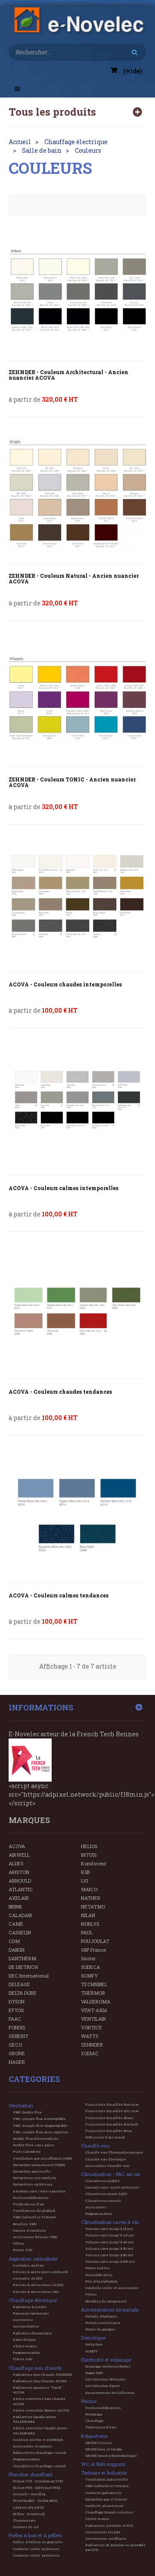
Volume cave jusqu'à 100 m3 (110, 2261)
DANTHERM (22, 1958)
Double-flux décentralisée (36, 2138)
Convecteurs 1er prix (103, 2532)
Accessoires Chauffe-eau (107, 2166)
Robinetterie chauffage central (40, 2453)
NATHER (91, 1898)
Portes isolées (98, 2268)
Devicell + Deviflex (29, 2494)
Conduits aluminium (104, 2506)
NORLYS (90, 1924)
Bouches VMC (25, 2224)
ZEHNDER (92, 2045)
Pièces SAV (23, 2250)
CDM (14, 1941)
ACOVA (17, 1846)
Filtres (19, 2243)
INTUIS (89, 1855)
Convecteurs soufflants (106, 2538)
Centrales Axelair (28, 2265)
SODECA (90, 1967)
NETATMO (93, 1907)
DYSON (17, 2001)
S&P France (93, 1950)
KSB (85, 1872)
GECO (15, 2045)
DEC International (29, 1976)
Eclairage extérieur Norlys (108, 2366)
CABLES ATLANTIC (29, 2507)
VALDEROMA (96, 2001)
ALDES (16, 1863)
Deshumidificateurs (31, 2198)
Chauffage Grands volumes (109, 2512)
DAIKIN (17, 1950)
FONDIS (17, 2027)
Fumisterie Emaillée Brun (109, 2131)
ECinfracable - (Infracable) (35, 2500)
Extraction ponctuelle (32, 2171)
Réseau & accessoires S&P (36, 2292)
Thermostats (24, 2520)
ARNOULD (20, 1881)
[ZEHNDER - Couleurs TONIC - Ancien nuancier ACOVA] (77, 699)
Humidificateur (99, 2275)
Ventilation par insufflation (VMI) (42, 2158)
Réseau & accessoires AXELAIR (40, 2272)
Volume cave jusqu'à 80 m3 (109, 2255)
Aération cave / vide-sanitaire (39, 2191)
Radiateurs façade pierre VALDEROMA (35, 2419)
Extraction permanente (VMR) (39, 2165)
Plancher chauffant (31, 2474)
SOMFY (89, 1976)
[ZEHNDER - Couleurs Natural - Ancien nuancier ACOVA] (77, 495)
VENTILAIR (93, 2019)
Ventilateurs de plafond (34, 2211)
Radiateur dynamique (33, 2333)
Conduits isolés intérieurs (36, 2549)
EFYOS (16, 2010)
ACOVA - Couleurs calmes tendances (59, 1595)
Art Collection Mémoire (105, 2379)
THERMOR (93, 1993)
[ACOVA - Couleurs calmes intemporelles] (77, 1106)
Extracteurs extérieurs (33, 2184)
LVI (84, 1881)
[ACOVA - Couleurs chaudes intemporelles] (77, 902)
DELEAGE (19, 1984)
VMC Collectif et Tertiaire (35, 2217)
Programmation (26, 2352)
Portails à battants (101, 2316)
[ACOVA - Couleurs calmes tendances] (77, 1513)
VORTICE (91, 2027)
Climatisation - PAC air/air (111, 2174)
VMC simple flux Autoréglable (39, 2119)
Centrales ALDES (28, 2278)
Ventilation (21, 2105)
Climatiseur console (103, 2201)
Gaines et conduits (29, 2230)
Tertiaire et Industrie (104, 2473)
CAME (16, 1924)
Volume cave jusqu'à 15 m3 (109, 2229)
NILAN (88, 1915)
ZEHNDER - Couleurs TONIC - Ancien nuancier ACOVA (72, 782)
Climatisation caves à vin (110, 2222)
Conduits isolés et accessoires (112, 2288)
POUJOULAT (95, 1941)
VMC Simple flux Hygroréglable (40, 2126)
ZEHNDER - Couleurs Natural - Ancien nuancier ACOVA (74, 579)
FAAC (15, 2019)
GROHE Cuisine (99, 2443)
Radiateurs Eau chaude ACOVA (40, 2381)
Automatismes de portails (110, 2310)
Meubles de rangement (106, 2301)
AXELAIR (19, 1898)
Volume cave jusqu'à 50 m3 (109, 2248)
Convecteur (23, 2320)
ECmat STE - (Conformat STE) (38, 2481)
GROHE (17, 2053)
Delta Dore (94, 2344)
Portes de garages (100, 2329)
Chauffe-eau (95, 2146)
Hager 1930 (94, 2373)
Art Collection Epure (102, 2386)
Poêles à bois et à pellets (35, 2535)
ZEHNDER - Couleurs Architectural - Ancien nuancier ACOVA (68, 375)
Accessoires (96, 2207)
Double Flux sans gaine (34, 2145)
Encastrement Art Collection (110, 2393)
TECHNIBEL (94, 1984)
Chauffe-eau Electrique (106, 2159)
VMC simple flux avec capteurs (41, 2132)
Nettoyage (94, 2414)
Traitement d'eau (101, 2427)
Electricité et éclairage (106, 2360)
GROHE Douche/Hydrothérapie (111, 2456)
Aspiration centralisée (33, 2259)
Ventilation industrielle (107, 2479)
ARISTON (19, 1872)
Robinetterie (94, 2436)
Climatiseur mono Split (106, 2194)
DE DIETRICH (23, 1967)
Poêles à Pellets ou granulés (38, 2542)
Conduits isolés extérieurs (36, 2555)
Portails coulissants (103, 2323)
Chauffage (94, 2421)
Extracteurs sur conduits (35, 2178)
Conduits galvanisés (104, 2493)
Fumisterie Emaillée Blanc (109, 2118)
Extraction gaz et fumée (106, 2499)
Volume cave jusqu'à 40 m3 (109, 2242)
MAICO (89, 1889)
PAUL (87, 1932)
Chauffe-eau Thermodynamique (114, 2152)
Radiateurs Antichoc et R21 (109, 2526)
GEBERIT (19, 2036)
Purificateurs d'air (29, 2204)
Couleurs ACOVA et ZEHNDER (38, 2440)
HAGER (17, 2062)
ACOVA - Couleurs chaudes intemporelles (65, 984)
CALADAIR (20, 1915)
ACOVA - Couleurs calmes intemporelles (64, 1188)
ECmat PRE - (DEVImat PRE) (37, 2488)
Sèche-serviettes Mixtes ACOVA (41, 2410)
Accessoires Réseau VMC (35, 2237)
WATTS (90, 2036)
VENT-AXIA (94, 2010)
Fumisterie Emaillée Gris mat (112, 2111)
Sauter (88, 1958)
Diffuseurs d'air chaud (105, 2137)
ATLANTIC (21, 1889)
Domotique (93, 2338)
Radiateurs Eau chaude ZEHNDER (43, 2374)
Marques (29, 1820)
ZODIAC (90, 2053)
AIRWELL (19, 1855)
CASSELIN (20, 1932)
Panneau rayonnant (31, 2313)
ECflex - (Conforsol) (29, 2514)
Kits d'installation (101, 2281)
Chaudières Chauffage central (39, 2466)
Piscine (89, 2401)
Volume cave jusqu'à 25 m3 (110, 2235)
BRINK (15, 1907)
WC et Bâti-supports (103, 2464)
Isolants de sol (26, 2527)
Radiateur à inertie (30, 2307)
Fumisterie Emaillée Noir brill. (112, 2124)
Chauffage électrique (33, 2300)
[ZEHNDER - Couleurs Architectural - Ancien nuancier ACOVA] (77, 291)
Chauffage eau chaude (35, 2368)
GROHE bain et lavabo (104, 2449)
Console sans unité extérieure (112, 2187)
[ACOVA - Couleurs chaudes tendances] (77, 1310)
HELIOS (89, 1846)
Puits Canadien (27, 2151)
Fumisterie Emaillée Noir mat (112, 2104)
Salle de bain (25, 2340)
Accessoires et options (33, 2446)
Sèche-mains (25, 2346)
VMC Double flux (27, 2112)
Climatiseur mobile (102, 2181)
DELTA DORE (23, 1993)
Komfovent (94, 1863)
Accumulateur (26, 2326)
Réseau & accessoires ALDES (38, 2285)
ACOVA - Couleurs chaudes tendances (60, 1392)
